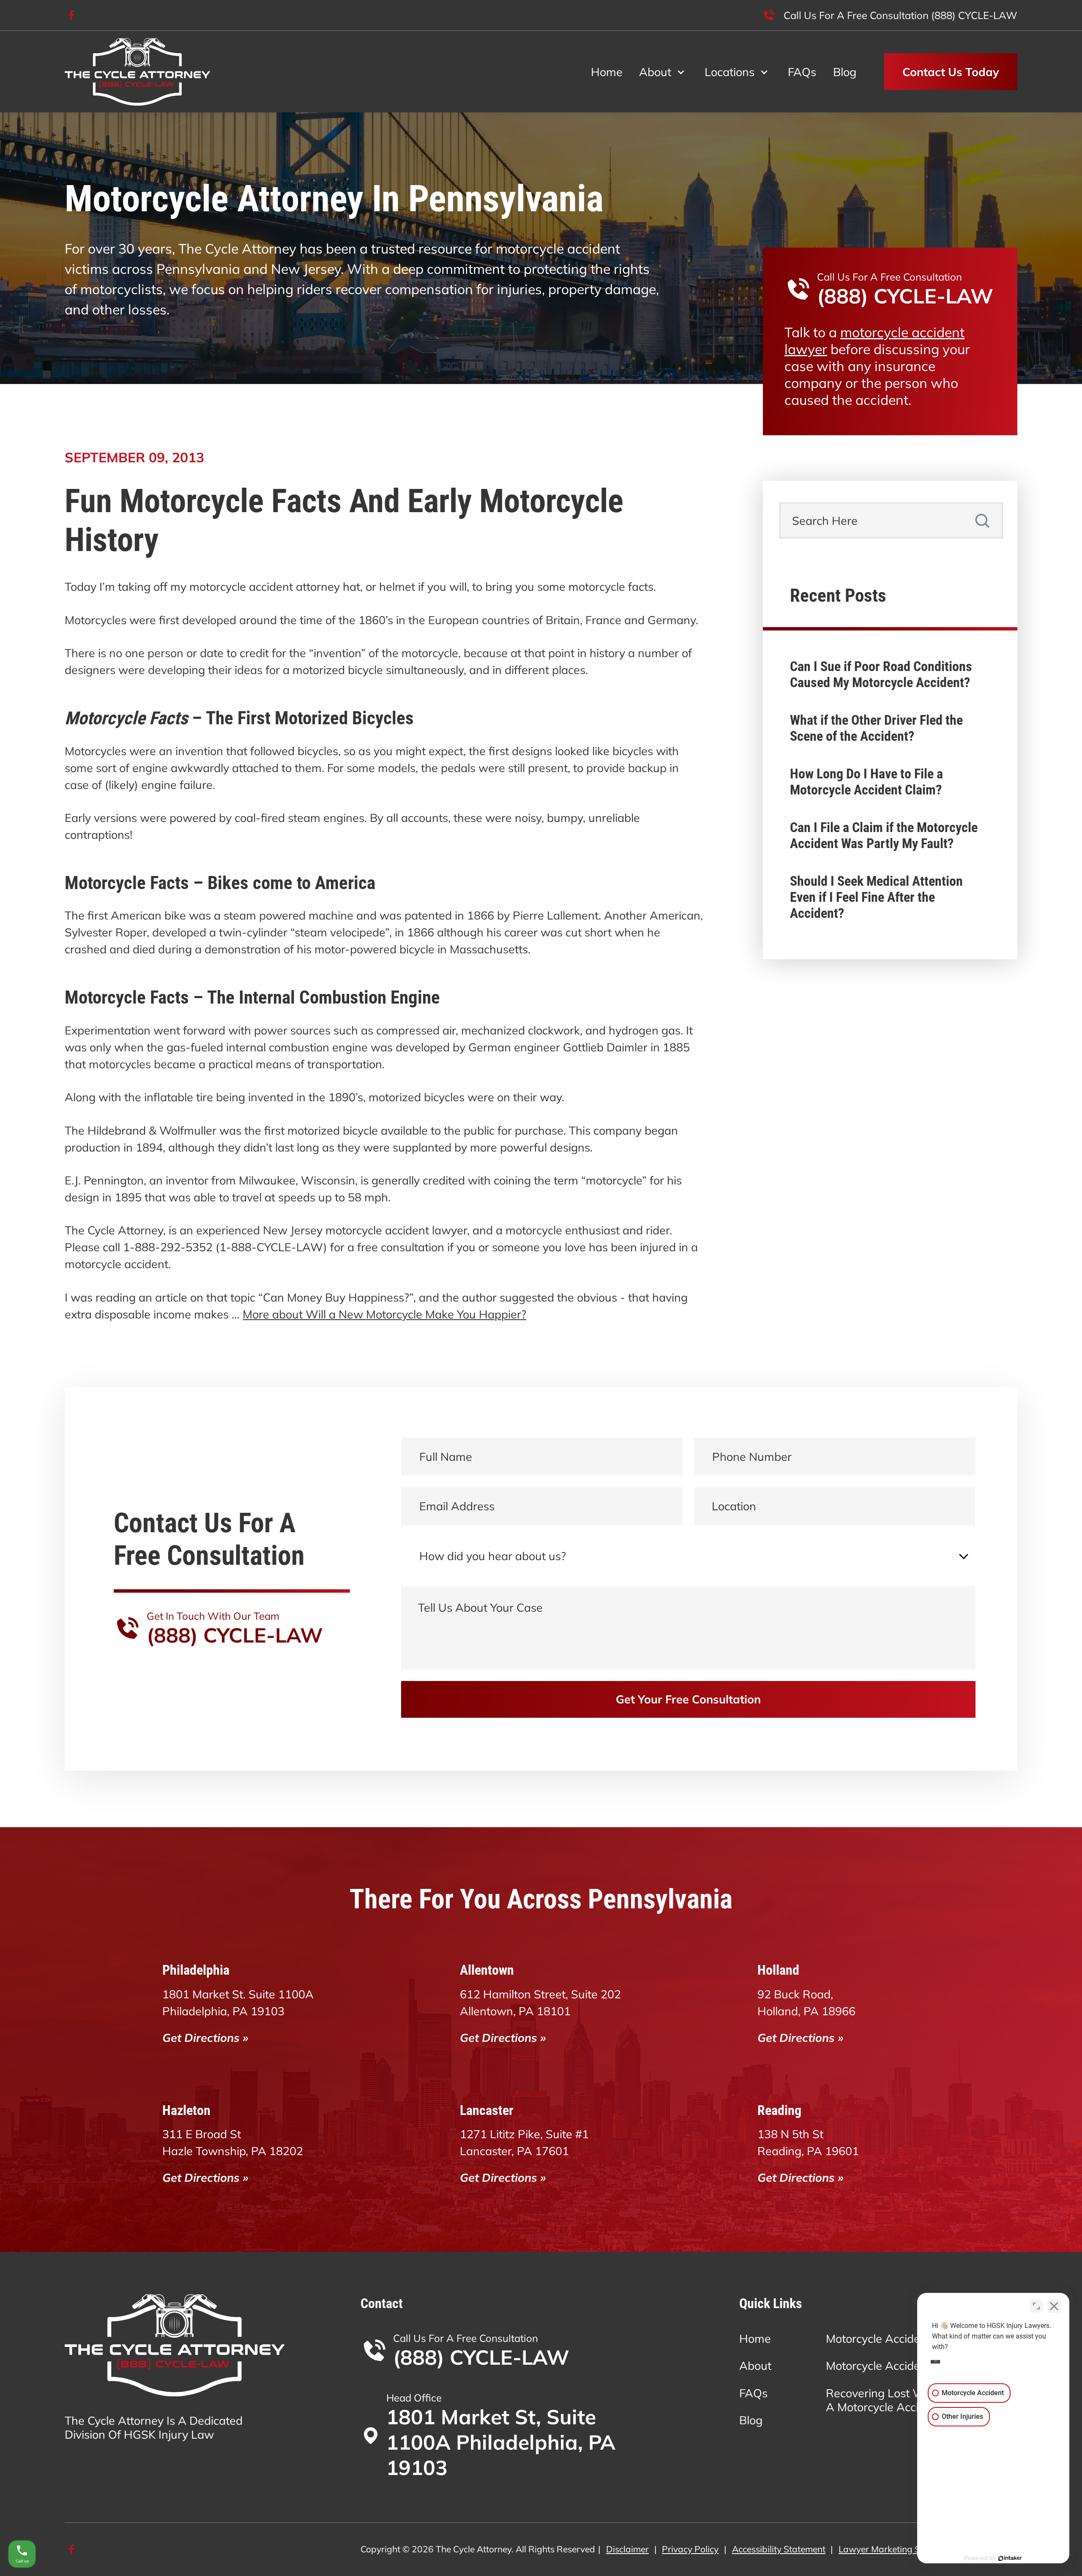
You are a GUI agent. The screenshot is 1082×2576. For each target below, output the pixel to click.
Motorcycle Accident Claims (897, 2366)
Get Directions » (205, 2038)
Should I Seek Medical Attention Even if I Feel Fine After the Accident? (876, 897)
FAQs (802, 72)
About (655, 72)
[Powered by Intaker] (1010, 2558)
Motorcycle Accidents (881, 2339)
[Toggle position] (1036, 2306)
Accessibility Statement (779, 2549)
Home (607, 72)
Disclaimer (627, 2549)
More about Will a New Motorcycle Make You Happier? (384, 1314)
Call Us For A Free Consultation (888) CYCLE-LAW (900, 15)
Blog (845, 72)
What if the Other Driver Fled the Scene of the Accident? (876, 728)
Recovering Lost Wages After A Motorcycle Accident (902, 2400)
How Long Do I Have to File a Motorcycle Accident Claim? (866, 782)
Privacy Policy (690, 2549)
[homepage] (137, 72)
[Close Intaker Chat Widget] (1054, 2306)
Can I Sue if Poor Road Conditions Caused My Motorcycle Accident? (881, 674)
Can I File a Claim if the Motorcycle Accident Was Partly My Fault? (884, 835)
